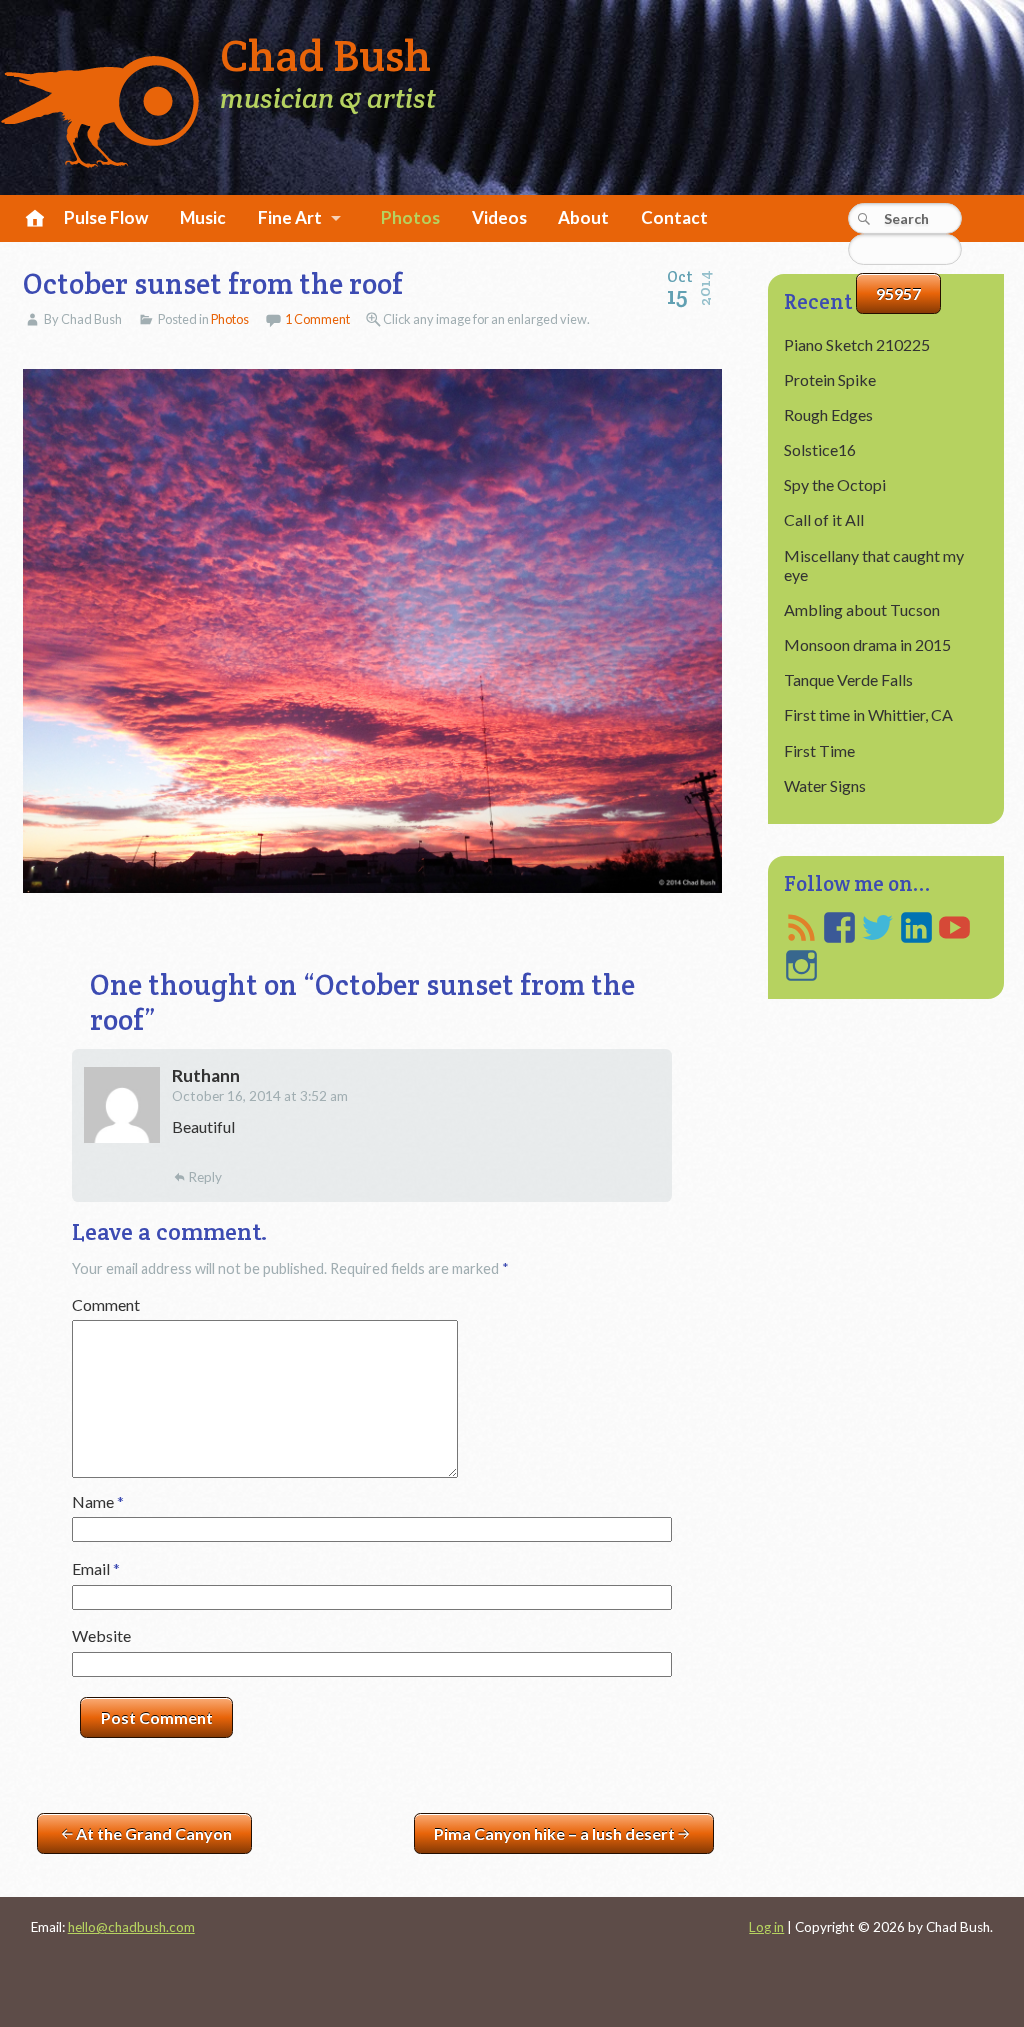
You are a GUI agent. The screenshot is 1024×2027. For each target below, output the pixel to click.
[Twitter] (877, 927)
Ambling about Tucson (862, 609)
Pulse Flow (106, 217)
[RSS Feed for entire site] (801, 927)
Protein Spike (830, 379)
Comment (106, 1304)
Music (203, 217)
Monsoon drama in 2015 (867, 644)
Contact (674, 217)
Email (96, 1568)
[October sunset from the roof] (372, 631)
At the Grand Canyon (154, 1833)
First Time (819, 750)
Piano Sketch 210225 (857, 344)
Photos (410, 217)
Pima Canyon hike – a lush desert (554, 1833)
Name (98, 1501)
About (583, 217)
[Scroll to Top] (949, 1906)
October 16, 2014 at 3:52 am (260, 1096)
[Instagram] (801, 965)
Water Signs (825, 785)
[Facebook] (839, 927)
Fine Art (290, 217)
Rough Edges (828, 414)
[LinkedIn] (916, 927)
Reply (205, 1177)
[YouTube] (954, 927)
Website (101, 1635)
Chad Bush (325, 56)
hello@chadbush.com (131, 1927)
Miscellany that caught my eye (874, 565)
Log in (766, 1927)
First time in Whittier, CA (868, 714)
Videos (499, 217)
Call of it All (824, 519)
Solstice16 (820, 449)
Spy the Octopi (835, 484)
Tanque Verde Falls (848, 679)
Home (32, 219)
